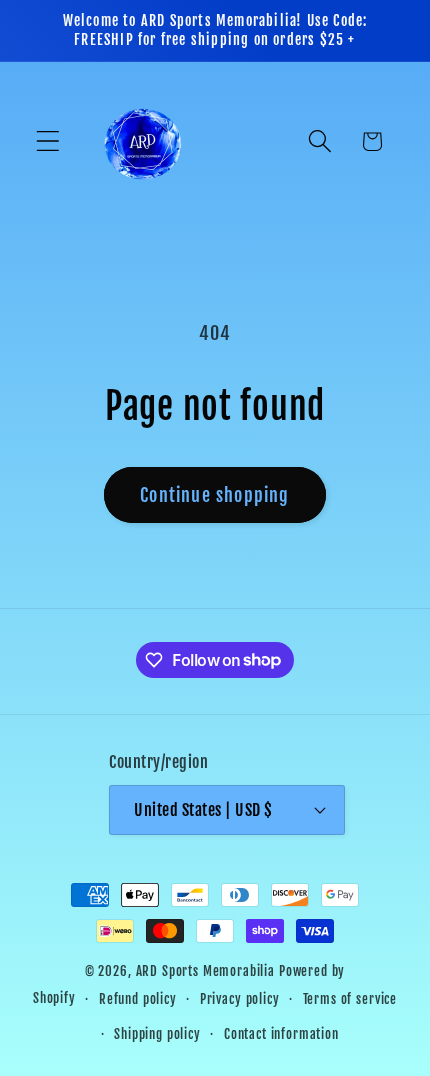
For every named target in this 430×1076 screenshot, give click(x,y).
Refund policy (138, 999)
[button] (48, 141)
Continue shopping (214, 495)
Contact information (281, 1034)
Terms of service (350, 999)
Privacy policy (240, 999)
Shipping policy (157, 1034)
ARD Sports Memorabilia (205, 971)
